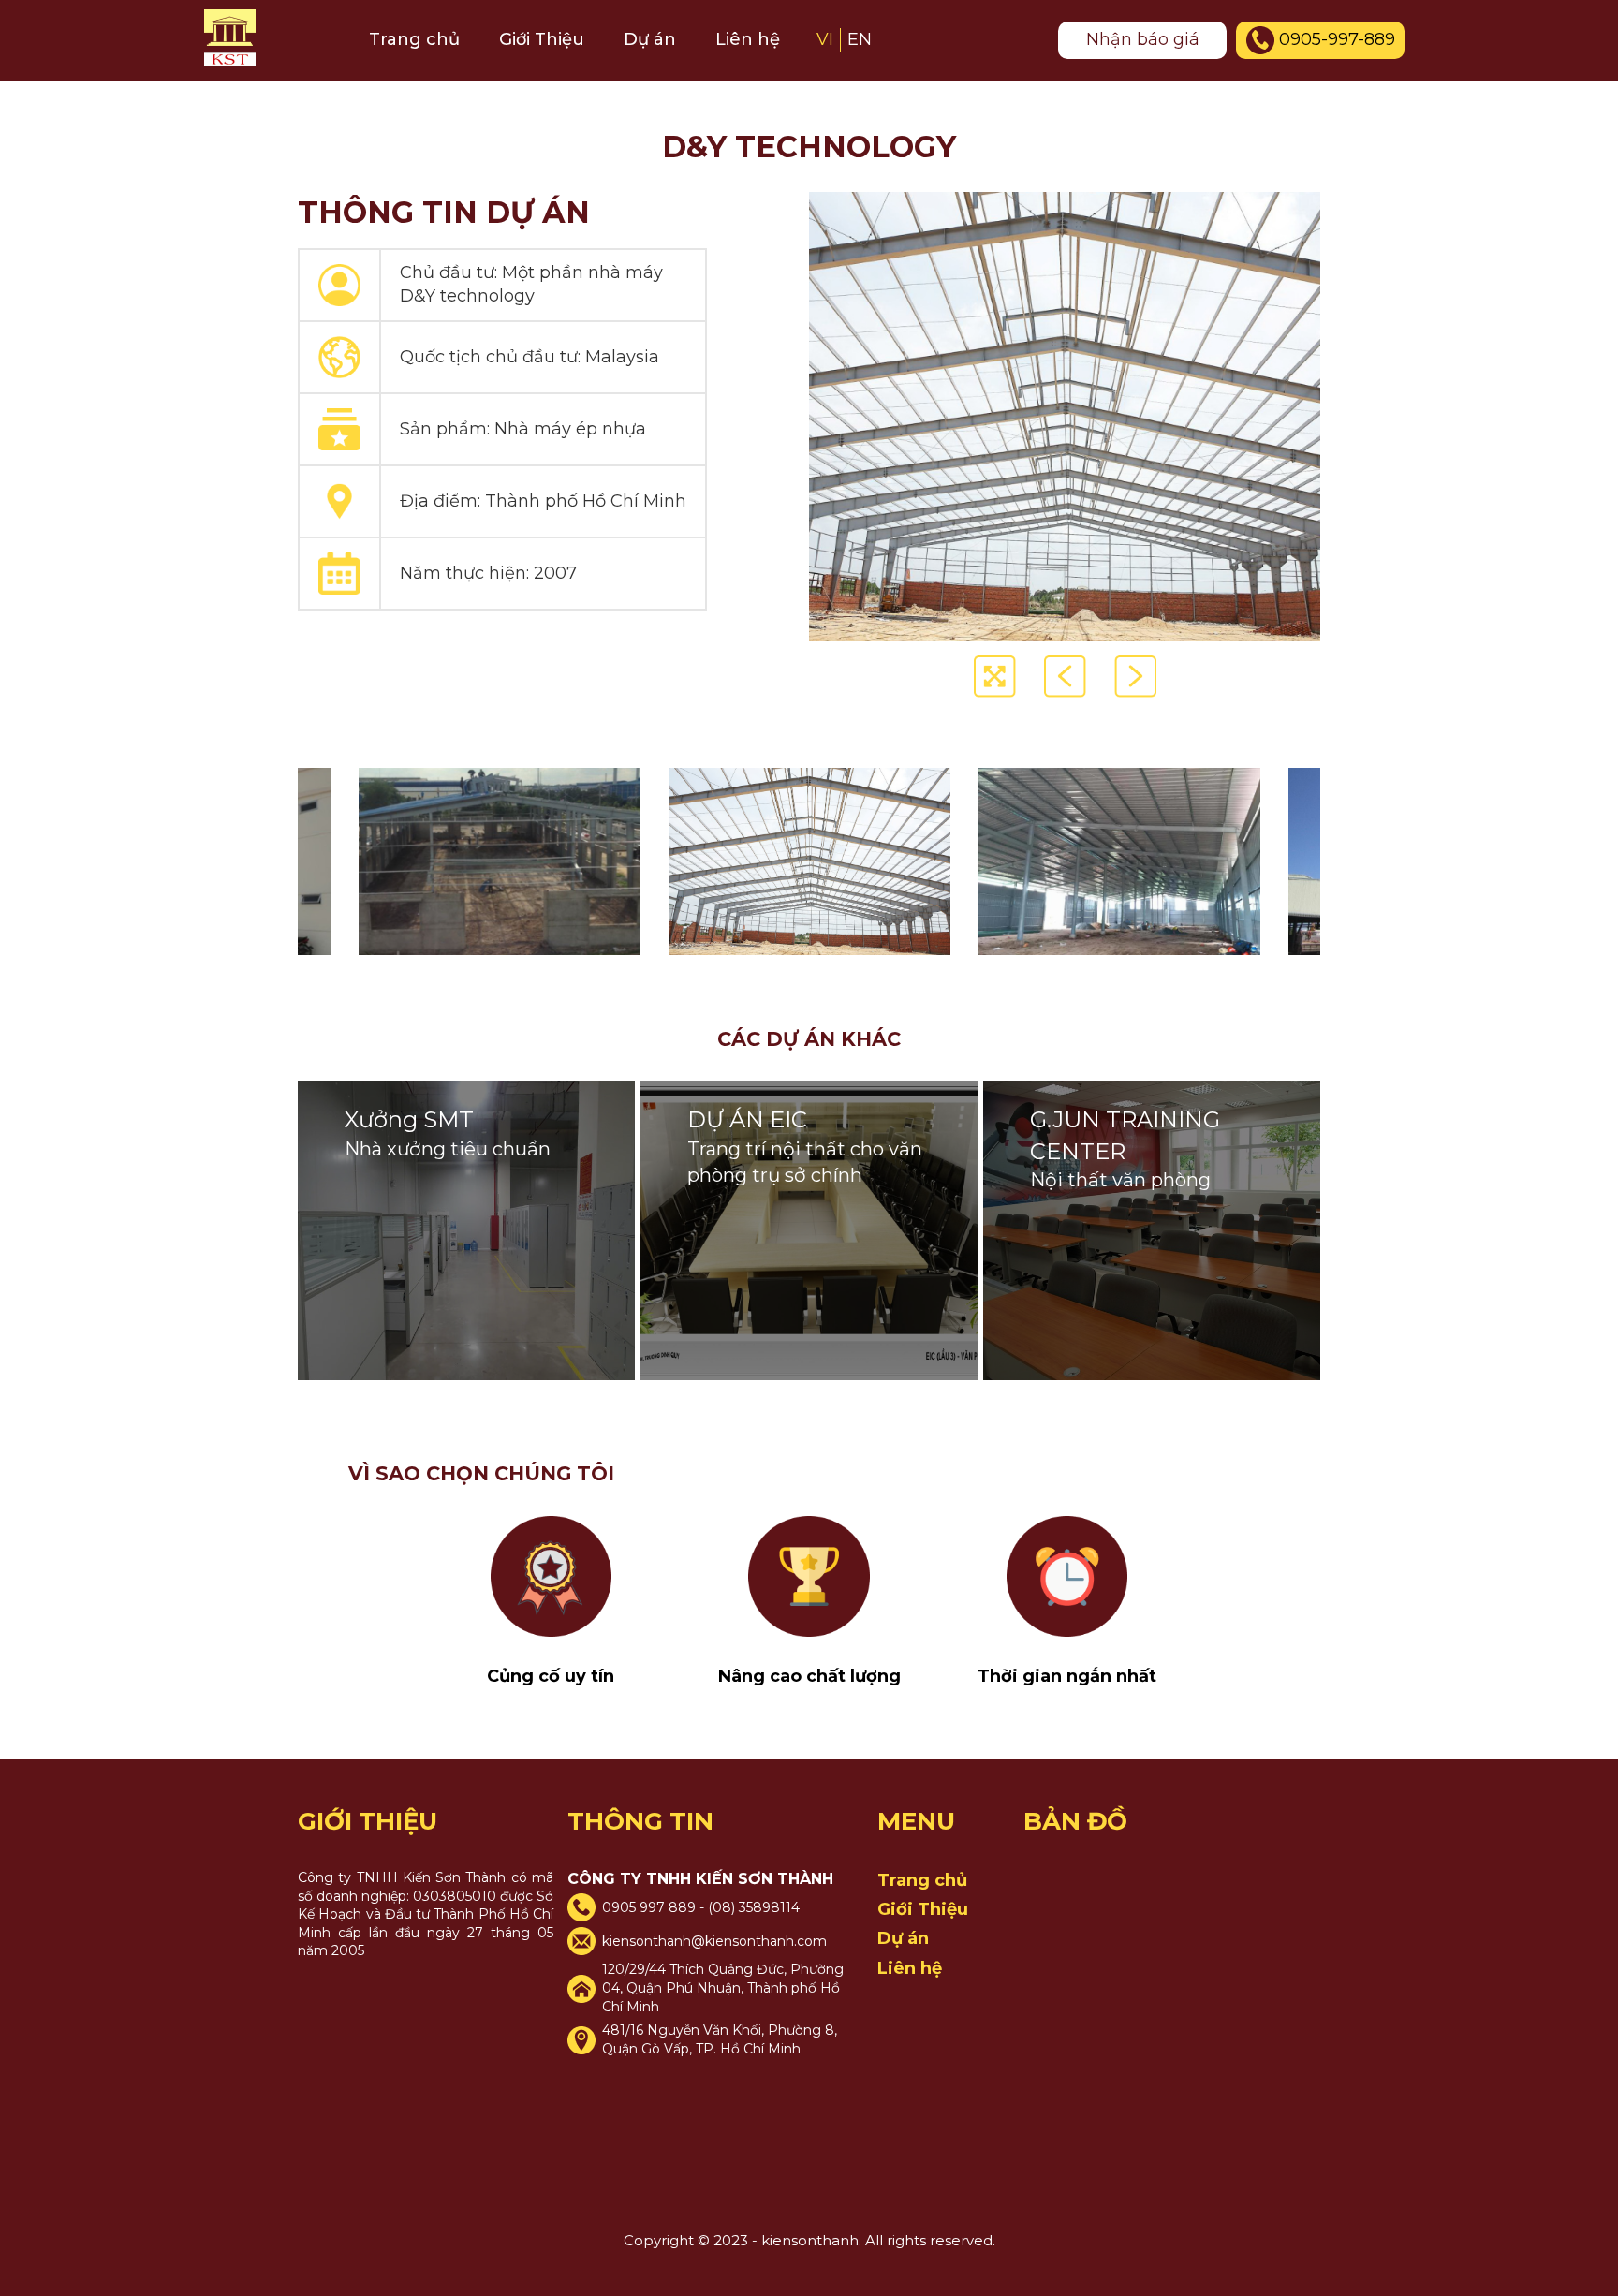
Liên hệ (748, 39)
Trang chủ (414, 39)
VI (825, 39)
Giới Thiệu (542, 39)
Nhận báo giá (1143, 39)
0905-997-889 (1337, 39)
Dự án (650, 39)
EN (860, 39)
